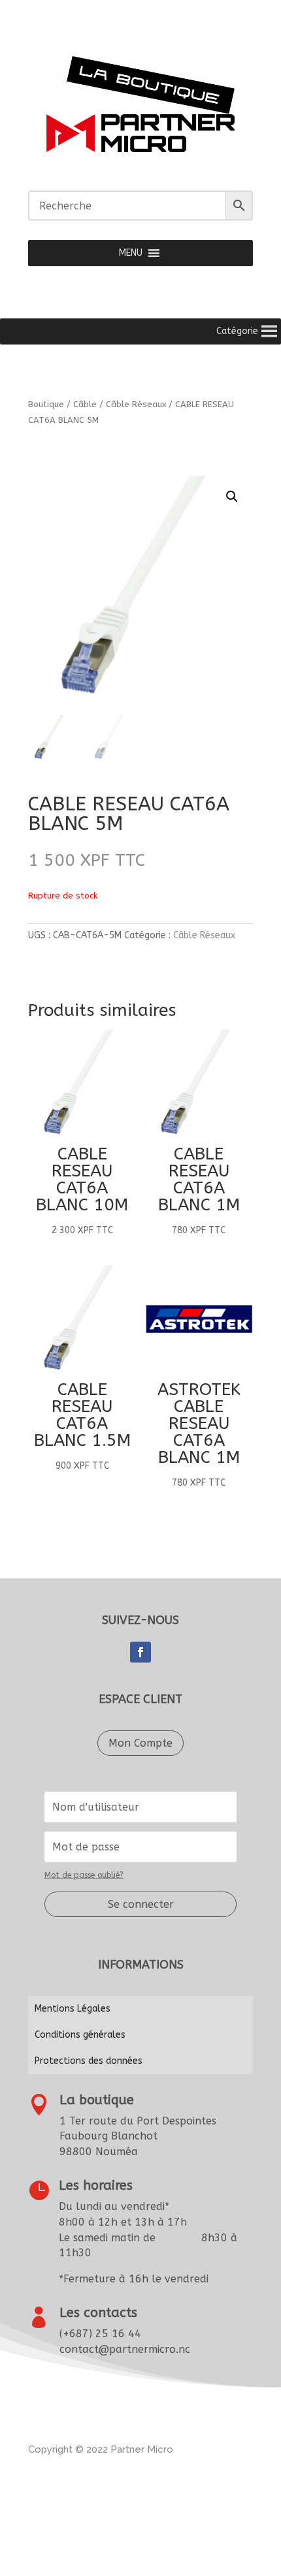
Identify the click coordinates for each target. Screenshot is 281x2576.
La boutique (97, 2100)
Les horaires (96, 2185)
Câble (85, 404)
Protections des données (89, 2061)
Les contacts (98, 2313)
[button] (131, 253)
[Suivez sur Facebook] (140, 1652)
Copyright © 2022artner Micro (101, 2449)
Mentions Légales (73, 2009)
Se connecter (141, 1904)
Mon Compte (140, 1743)
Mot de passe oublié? (84, 1875)
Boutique (46, 404)
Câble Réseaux (136, 404)
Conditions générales (80, 2035)
